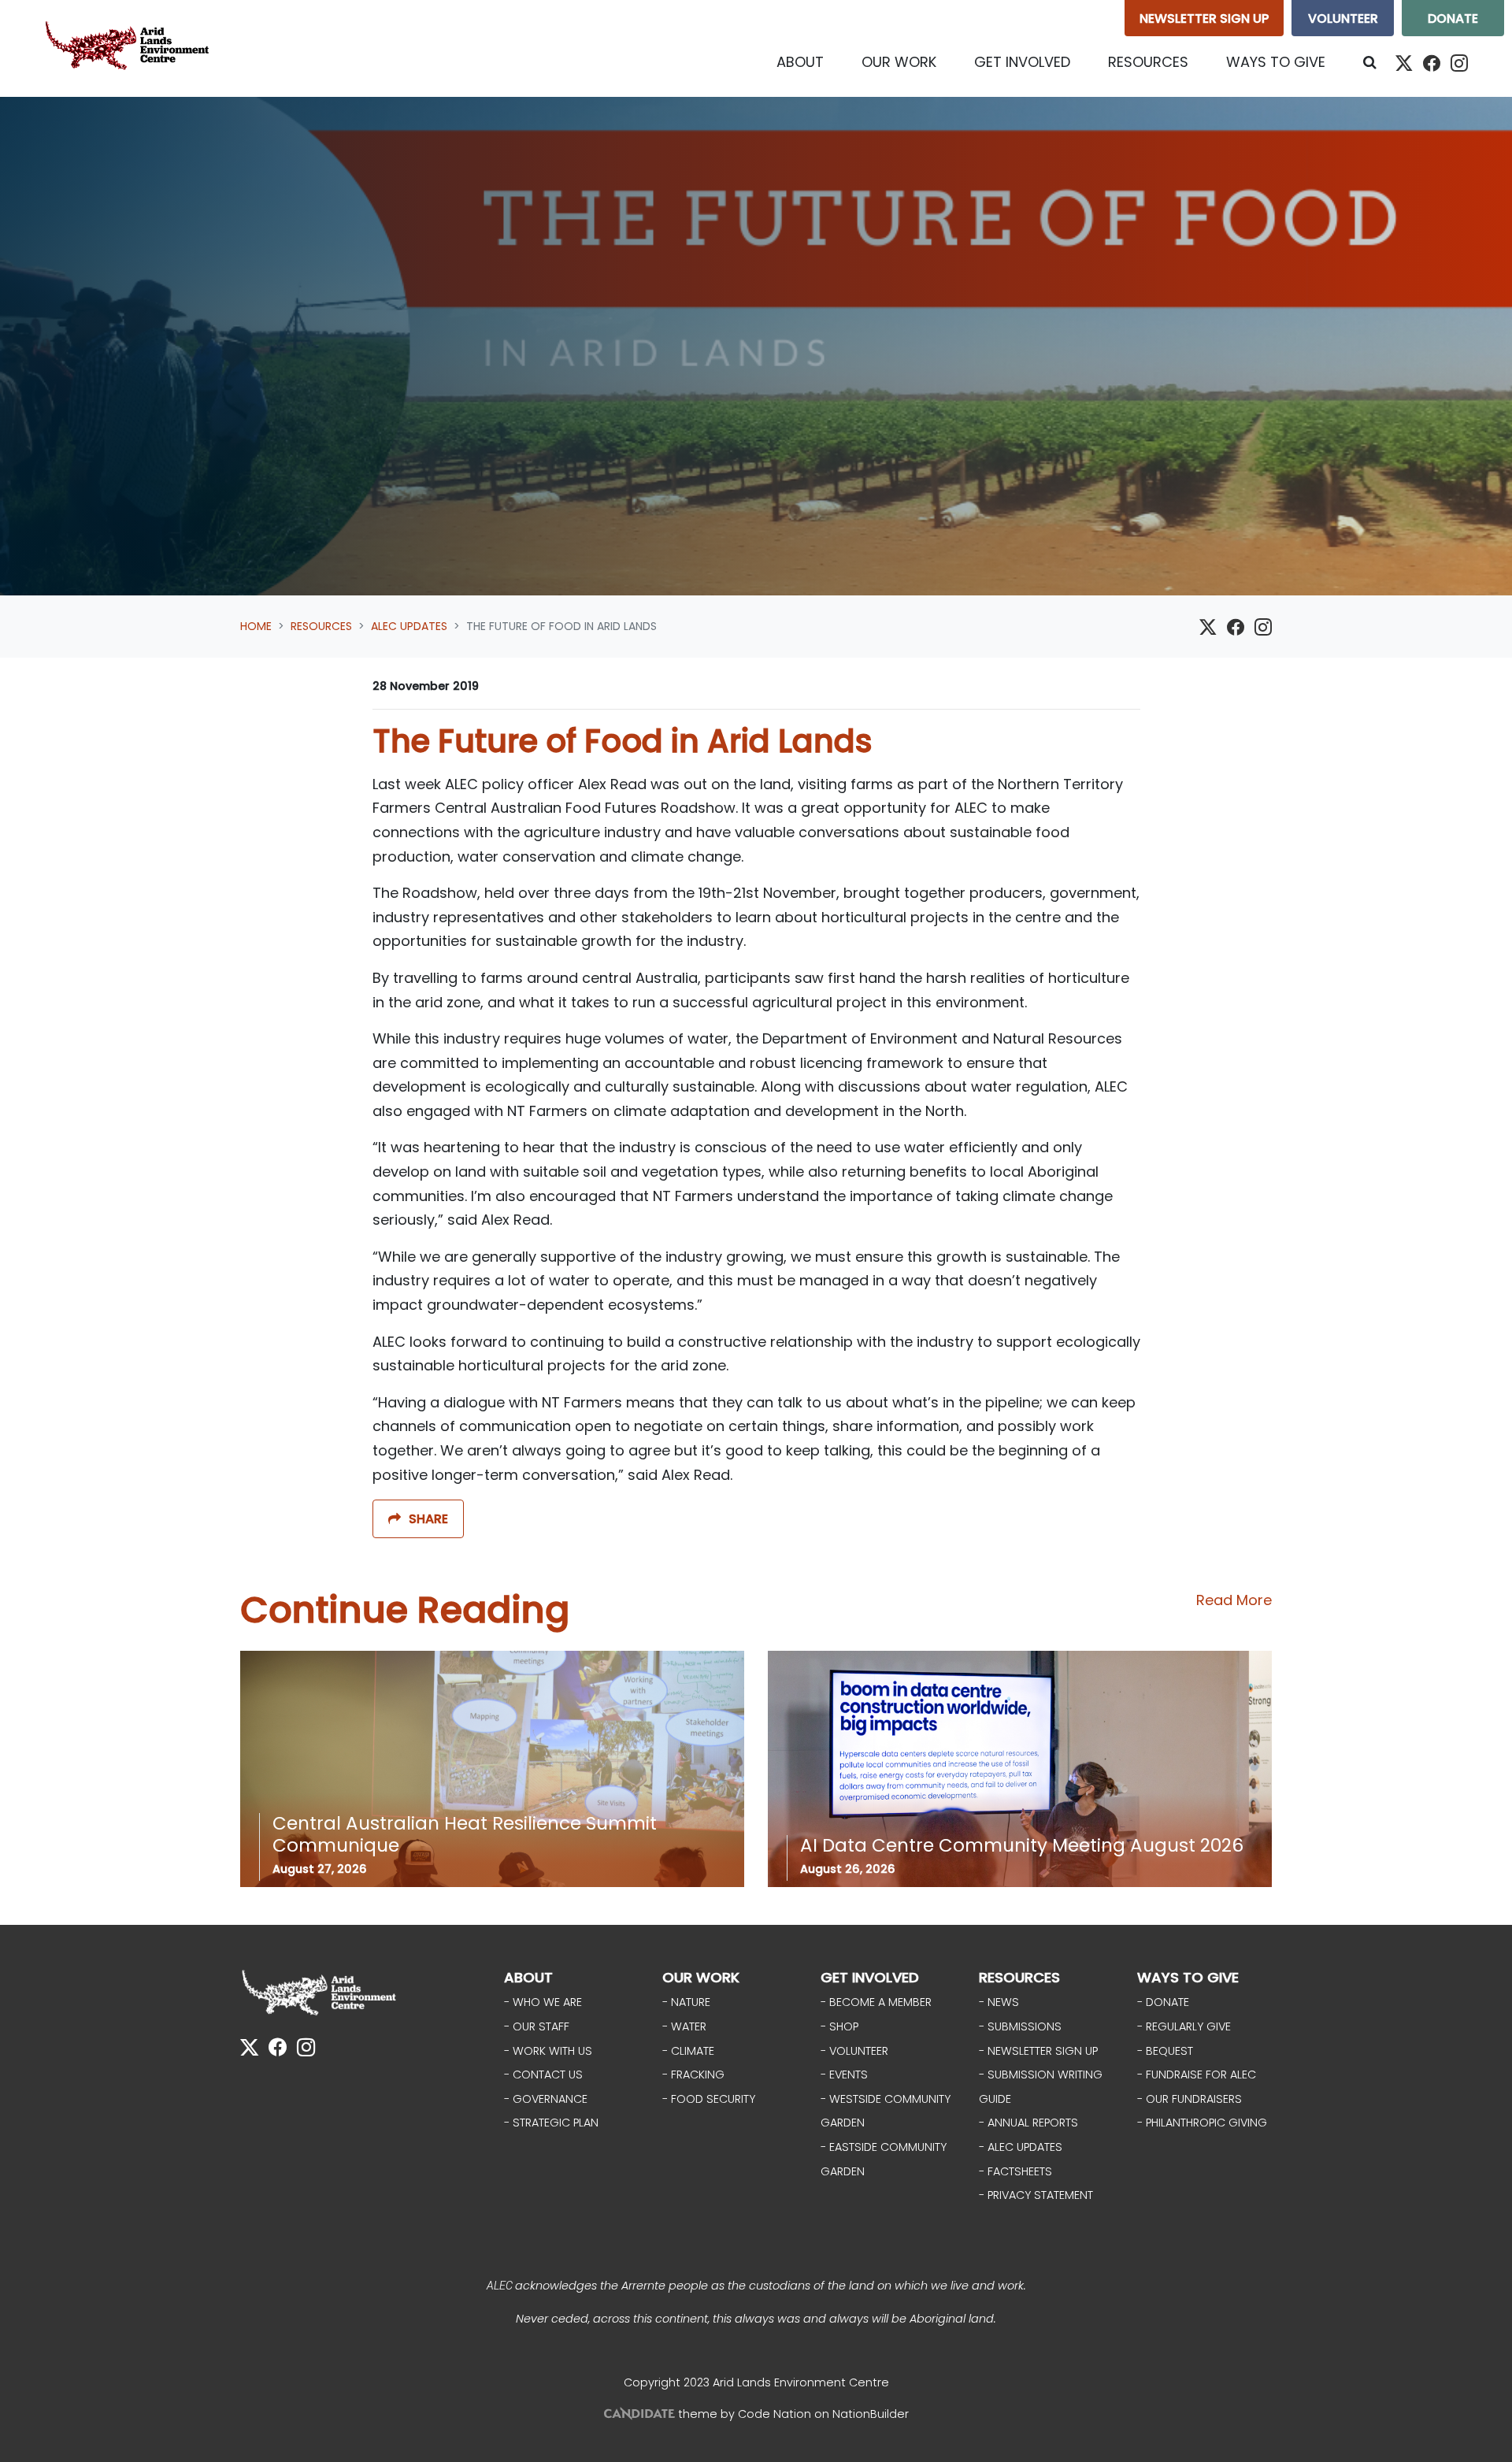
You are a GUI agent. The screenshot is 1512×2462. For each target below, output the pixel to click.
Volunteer (1343, 19)
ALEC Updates (409, 626)
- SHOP (839, 2026)
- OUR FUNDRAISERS (1190, 2099)
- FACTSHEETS (1015, 2171)
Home (256, 626)
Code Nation (775, 2414)
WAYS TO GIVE (1188, 1977)
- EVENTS (844, 2075)
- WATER (684, 2026)
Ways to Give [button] (1276, 62)
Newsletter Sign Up (1204, 19)
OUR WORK (701, 1977)
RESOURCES (1019, 1977)
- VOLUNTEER (854, 2051)
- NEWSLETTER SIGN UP (1038, 2051)
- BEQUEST (1165, 2051)
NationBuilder (871, 2414)
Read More (1234, 1600)
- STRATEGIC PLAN (551, 2123)
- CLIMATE (688, 2051)
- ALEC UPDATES (1021, 2147)
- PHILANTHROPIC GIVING (1202, 2123)
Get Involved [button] (1022, 62)
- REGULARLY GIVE (1184, 2026)
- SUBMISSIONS (1020, 2026)
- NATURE (686, 2002)
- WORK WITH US (548, 2051)
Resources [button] (1158, 61)
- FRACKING (693, 2075)
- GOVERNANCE (546, 2099)
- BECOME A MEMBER (876, 2002)
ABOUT (528, 1977)
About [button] (800, 62)
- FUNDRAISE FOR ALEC (1197, 2075)
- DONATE (1163, 2002)
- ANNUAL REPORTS (1028, 2123)
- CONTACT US (543, 2075)
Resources (321, 626)
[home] (131, 48)
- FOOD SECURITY (709, 2099)
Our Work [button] (899, 62)
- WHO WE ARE (543, 2002)
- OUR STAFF (537, 2026)
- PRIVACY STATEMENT (1036, 2195)
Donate (1453, 19)
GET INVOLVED (870, 1977)
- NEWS (999, 2002)
